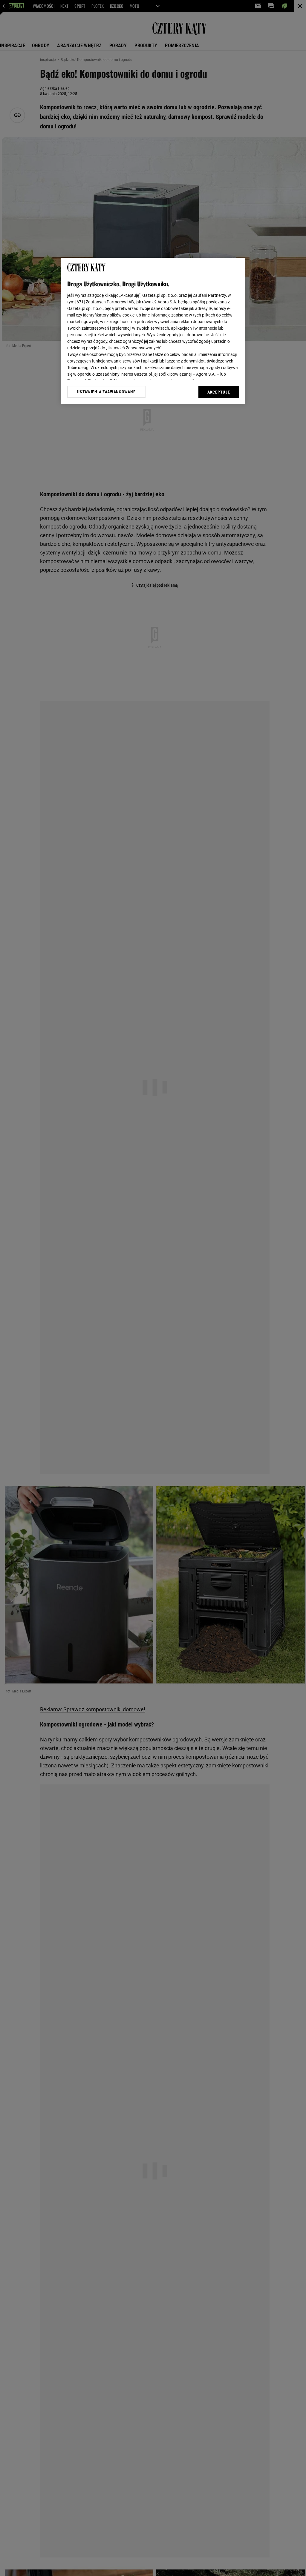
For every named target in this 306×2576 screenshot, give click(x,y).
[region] (153, 331)
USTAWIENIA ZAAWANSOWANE (106, 392)
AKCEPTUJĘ (219, 392)
